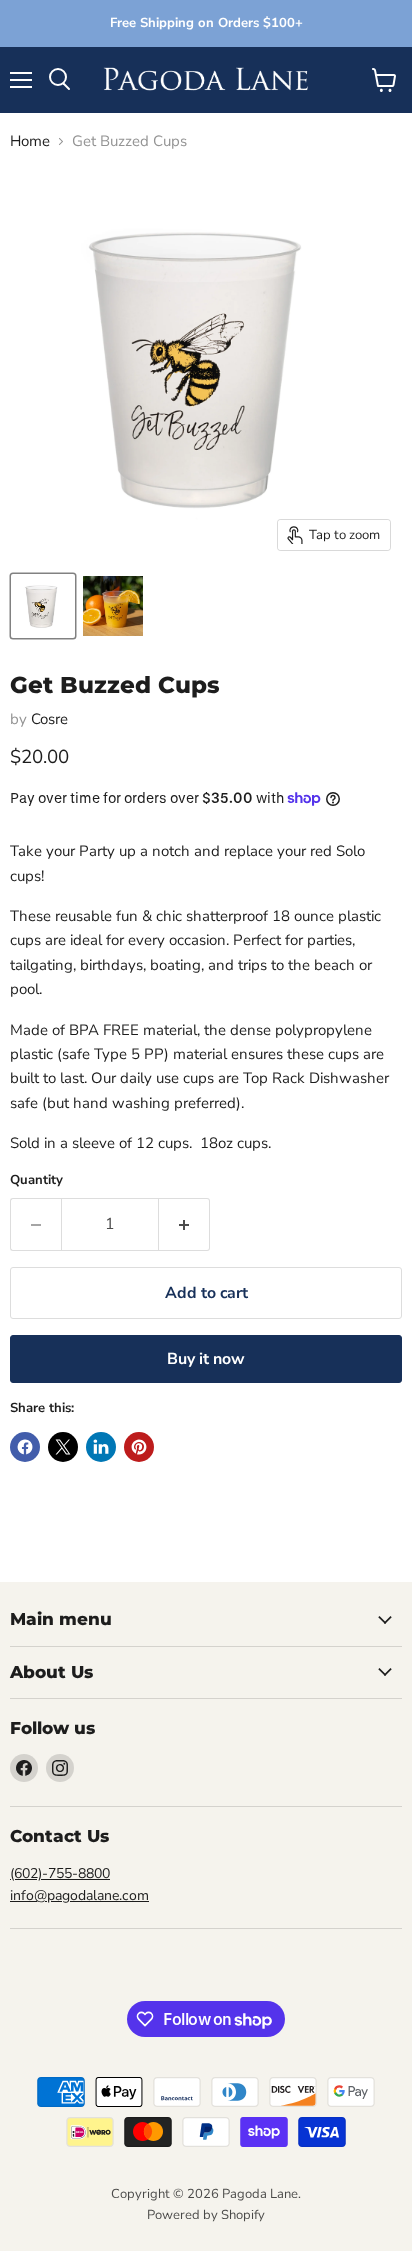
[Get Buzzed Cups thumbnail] (43, 606)
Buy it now (206, 1359)
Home (30, 141)
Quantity (36, 1180)
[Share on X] (63, 1447)
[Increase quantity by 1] (184, 1224)
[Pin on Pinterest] (139, 1447)
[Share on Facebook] (25, 1447)
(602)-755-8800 (60, 1873)
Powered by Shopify (206, 2215)
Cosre (49, 719)
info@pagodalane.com (79, 1895)
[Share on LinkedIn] (101, 1447)
